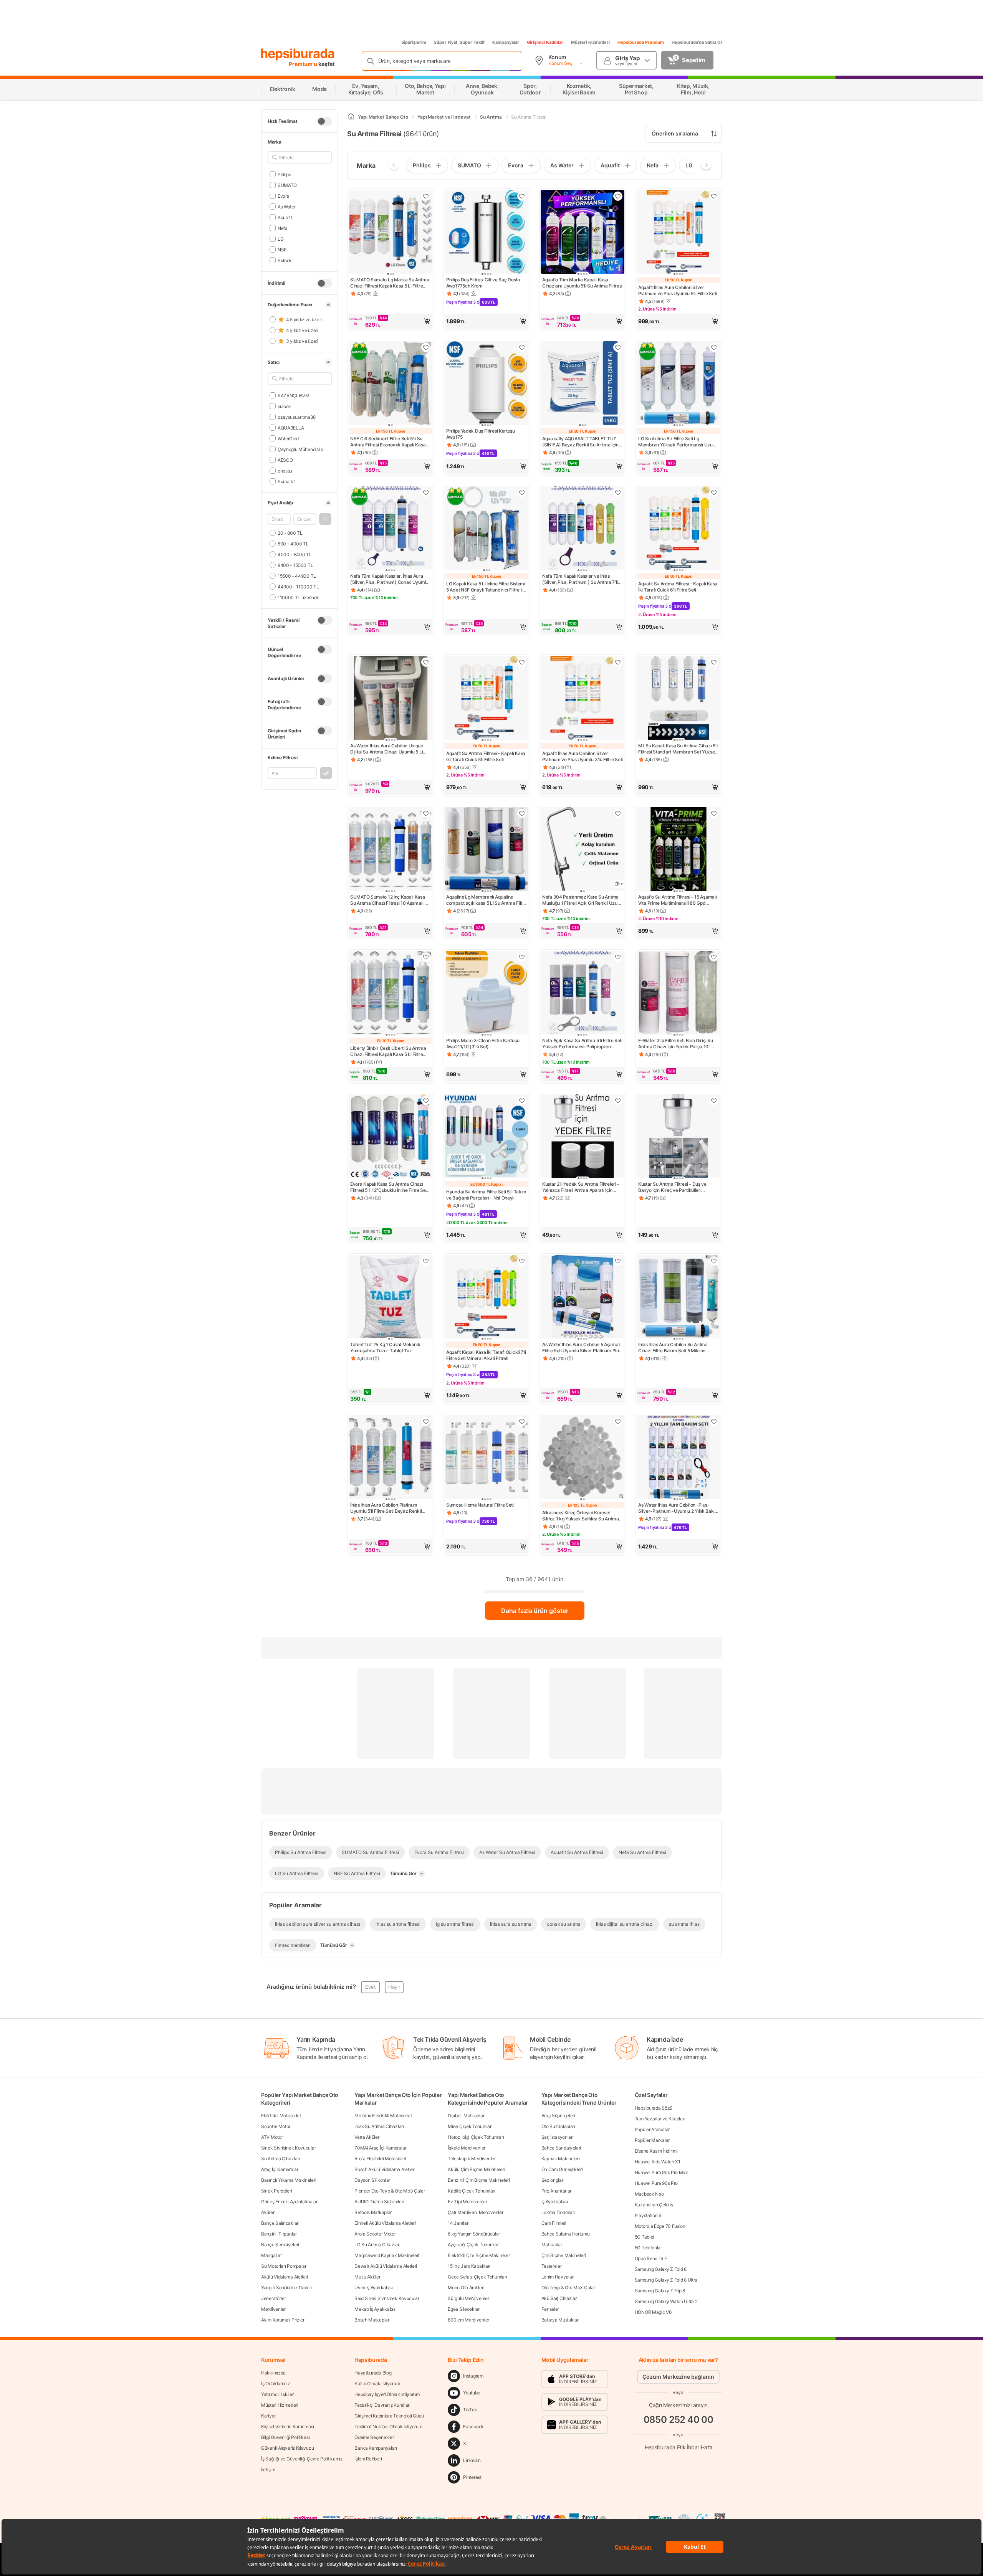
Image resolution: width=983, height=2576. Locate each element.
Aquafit (285, 217)
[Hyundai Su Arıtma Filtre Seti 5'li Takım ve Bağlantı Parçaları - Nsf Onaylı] (487, 1137)
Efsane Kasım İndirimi (656, 2151)
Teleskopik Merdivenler (472, 2159)
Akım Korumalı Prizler (283, 2320)
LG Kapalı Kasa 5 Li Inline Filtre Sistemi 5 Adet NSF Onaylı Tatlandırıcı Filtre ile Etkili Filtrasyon (486, 587)
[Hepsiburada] (298, 55)
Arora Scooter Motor (375, 2234)
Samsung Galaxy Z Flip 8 (660, 2291)
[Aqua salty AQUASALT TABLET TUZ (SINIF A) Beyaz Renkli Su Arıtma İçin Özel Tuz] (583, 384)
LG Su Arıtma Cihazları (377, 2245)
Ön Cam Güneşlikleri (562, 2169)
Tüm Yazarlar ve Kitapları (660, 2119)
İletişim (268, 2469)
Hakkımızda (273, 2373)
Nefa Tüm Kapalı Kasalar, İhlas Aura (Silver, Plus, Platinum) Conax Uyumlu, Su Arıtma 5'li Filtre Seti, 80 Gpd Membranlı (390, 579)
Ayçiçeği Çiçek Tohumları (474, 2245)
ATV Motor (272, 2137)
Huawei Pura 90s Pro (656, 2183)
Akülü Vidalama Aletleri (285, 2277)
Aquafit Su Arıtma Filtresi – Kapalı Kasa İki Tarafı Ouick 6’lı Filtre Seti (678, 587)
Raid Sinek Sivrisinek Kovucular (387, 2298)
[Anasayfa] (351, 117)
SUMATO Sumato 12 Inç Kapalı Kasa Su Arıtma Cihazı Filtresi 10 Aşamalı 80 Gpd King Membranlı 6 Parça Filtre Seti (390, 900)
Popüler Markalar (652, 2140)
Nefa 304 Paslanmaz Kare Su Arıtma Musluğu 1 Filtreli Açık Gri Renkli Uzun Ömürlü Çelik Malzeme (581, 900)
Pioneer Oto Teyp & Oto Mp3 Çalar (390, 2191)
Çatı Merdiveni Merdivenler (475, 2212)
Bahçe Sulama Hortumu (566, 2234)
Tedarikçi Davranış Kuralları (382, 2405)
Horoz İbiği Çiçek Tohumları (476, 2137)
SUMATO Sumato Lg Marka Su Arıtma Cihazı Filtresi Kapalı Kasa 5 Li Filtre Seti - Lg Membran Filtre (390, 283)
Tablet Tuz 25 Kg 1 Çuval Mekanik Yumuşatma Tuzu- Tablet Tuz (385, 1347)
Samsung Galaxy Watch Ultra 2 (666, 2301)
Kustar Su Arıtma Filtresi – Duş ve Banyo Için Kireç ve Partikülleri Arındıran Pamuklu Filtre (672, 1187)
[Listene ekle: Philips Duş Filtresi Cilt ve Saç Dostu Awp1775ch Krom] (522, 196)
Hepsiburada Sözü (654, 2108)
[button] (325, 519)
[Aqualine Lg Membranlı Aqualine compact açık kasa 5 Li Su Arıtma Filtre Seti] (487, 850)
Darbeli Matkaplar (466, 2116)
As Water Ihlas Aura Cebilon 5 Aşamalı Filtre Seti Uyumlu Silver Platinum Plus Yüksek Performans (582, 1348)
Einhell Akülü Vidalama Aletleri (385, 2223)
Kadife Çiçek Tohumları (471, 2191)
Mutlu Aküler (367, 2277)
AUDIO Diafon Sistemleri (379, 2202)
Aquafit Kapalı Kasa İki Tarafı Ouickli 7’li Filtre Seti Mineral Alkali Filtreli (486, 1355)
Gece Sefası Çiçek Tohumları (477, 2277)
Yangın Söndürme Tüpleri (286, 2288)
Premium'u (304, 64)
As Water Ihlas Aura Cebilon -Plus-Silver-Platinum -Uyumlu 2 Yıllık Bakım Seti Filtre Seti (679, 1508)
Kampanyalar (506, 42)
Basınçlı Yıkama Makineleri (289, 2180)
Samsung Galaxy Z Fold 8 (661, 2269)
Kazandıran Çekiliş (654, 2205)
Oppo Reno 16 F (651, 2258)
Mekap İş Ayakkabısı (375, 2309)
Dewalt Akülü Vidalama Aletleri (386, 2266)
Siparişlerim (414, 42)
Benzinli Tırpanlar (279, 2234)
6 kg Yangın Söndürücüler (474, 2234)
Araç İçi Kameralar (280, 2169)
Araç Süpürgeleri (558, 2116)
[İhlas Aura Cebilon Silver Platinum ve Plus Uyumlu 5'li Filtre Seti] (679, 233)
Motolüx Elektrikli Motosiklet (383, 2116)
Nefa (283, 228)
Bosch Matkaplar (372, 2320)
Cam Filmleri (554, 2223)
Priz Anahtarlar (557, 2191)
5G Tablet (645, 2237)
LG (281, 239)
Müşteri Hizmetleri (590, 42)
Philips (284, 174)
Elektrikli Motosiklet (281, 2116)
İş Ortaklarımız (276, 2384)
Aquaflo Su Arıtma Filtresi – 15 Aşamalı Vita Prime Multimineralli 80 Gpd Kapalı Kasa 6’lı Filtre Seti (677, 900)
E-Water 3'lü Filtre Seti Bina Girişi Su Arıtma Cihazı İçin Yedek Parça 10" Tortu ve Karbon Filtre (675, 1044)
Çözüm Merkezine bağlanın (678, 2377)
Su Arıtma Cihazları (281, 2159)
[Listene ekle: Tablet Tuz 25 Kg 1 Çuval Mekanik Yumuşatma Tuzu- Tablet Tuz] (426, 1261)
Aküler (268, 2212)
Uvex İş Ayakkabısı (374, 2288)
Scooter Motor (276, 2126)
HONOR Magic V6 (653, 2312)
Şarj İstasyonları (558, 2137)
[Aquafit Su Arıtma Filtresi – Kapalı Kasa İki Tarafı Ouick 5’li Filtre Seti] (487, 699)
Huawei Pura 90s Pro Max (661, 2172)
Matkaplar (552, 2245)
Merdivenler (273, 2309)
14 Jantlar (458, 2223)
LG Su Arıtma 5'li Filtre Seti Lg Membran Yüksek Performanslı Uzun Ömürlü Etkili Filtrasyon (677, 442)
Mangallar (271, 2255)
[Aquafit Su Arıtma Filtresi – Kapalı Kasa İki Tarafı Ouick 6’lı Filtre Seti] (679, 529)
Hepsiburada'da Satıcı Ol (697, 42)
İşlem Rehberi (368, 2459)
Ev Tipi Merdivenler (467, 2202)
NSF (282, 249)
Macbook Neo (649, 2194)
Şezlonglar (552, 2180)
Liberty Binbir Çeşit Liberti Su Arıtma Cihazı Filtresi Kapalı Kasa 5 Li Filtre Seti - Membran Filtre (388, 1051)
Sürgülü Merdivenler (468, 2298)
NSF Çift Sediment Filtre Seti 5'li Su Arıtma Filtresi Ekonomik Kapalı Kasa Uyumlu (388, 442)
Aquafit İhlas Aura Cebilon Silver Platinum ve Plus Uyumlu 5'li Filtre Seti (678, 290)
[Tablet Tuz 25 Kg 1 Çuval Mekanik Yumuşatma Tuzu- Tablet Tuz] (391, 1297)
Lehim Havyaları (558, 2277)
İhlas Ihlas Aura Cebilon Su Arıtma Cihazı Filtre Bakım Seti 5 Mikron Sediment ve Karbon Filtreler (673, 1348)
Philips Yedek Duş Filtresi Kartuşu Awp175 (481, 434)
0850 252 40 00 (679, 2419)
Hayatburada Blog (373, 2373)
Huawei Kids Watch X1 (658, 2162)
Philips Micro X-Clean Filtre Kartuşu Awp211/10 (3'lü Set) (483, 1043)
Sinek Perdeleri (277, 2191)
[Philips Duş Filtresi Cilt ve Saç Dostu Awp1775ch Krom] (487, 233)
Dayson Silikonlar (372, 2180)
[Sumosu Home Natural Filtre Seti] (487, 1458)
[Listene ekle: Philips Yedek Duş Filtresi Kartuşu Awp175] (522, 347)
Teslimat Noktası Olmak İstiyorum (388, 2426)
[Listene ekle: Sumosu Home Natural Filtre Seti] (522, 1421)
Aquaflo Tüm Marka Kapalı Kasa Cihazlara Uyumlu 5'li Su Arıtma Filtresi (582, 283)
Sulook (285, 260)
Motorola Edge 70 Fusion (660, 2226)
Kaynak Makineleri (561, 2159)
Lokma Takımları (558, 2212)
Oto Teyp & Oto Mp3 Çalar (568, 2288)
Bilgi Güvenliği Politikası (285, 2437)
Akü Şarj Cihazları (560, 2298)
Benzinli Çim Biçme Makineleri (479, 2180)
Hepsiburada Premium (641, 42)
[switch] (324, 121)
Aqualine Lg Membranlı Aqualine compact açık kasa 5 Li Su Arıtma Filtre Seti (486, 900)
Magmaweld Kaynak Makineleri (387, 2255)
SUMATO (287, 185)
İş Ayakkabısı (555, 2202)
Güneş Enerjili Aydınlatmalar (289, 2202)
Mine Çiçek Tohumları (470, 2126)
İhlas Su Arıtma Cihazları (379, 2126)
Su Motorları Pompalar (284, 2266)
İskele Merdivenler (467, 2148)
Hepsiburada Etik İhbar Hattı (678, 2447)
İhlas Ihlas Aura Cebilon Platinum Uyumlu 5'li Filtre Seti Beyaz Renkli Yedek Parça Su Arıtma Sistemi (386, 1508)
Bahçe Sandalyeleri (561, 2148)
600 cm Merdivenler (468, 2320)
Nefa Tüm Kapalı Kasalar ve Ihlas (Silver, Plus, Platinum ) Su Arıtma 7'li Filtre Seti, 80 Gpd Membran (580, 579)
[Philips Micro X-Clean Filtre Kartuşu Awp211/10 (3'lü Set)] (487, 993)
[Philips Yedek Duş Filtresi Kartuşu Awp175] (487, 384)
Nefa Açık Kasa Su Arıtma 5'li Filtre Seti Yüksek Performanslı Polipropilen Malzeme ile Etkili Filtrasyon (582, 1044)
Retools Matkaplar (373, 2212)
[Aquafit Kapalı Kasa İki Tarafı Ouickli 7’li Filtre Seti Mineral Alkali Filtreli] (487, 1297)
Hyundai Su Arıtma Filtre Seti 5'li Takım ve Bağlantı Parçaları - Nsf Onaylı (486, 1195)
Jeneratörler (273, 2298)
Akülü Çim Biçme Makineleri (476, 2169)
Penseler (550, 2309)
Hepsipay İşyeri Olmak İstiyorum (387, 2394)
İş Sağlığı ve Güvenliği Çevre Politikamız (302, 2459)
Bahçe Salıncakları (280, 2223)
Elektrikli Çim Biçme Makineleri (479, 2255)
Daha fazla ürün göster (535, 1611)
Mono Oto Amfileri (466, 2288)
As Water (286, 206)
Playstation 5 (648, 2215)
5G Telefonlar (648, 2248)
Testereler (552, 2266)
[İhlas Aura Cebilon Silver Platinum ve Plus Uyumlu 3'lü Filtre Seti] (583, 699)
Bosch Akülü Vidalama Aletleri (385, 2169)
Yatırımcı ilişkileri (278, 2394)
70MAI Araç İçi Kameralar (380, 2148)
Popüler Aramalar (652, 2129)
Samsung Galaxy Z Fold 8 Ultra (666, 2280)
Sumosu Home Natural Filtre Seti (480, 1505)
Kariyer (268, 2416)
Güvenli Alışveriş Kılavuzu (287, 2448)
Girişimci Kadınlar (545, 42)
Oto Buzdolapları (558, 2126)
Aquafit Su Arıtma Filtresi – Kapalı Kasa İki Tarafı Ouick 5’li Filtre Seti (486, 756)
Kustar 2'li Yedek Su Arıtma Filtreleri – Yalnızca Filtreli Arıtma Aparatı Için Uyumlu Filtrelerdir (581, 1187)
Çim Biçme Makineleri (564, 2255)
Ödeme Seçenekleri (375, 2437)
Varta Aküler (367, 2137)
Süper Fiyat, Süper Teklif (459, 42)
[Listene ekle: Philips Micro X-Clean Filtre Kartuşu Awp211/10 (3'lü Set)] (522, 957)
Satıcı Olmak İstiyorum (377, 2384)
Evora (283, 196)
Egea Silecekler (464, 2309)
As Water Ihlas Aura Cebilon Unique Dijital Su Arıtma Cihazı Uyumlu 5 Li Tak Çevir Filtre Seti (387, 749)
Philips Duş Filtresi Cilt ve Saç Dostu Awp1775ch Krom (483, 283)
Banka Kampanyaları (376, 2448)
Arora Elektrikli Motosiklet (380, 2159)
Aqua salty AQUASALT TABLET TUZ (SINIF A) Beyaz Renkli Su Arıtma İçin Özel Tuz (580, 442)
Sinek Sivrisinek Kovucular (288, 2148)
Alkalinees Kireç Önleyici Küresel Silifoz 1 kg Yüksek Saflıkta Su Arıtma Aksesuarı (581, 1516)
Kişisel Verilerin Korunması (288, 2426)
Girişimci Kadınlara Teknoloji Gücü (389, 2416)
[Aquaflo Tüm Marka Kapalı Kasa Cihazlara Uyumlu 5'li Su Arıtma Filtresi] (583, 233)
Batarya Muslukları (561, 2320)
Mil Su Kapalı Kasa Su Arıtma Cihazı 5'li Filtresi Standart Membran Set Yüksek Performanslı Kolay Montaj (678, 749)
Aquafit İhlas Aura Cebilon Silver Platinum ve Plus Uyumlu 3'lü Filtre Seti (583, 756)
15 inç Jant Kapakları (469, 2266)
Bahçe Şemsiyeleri (280, 2245)
